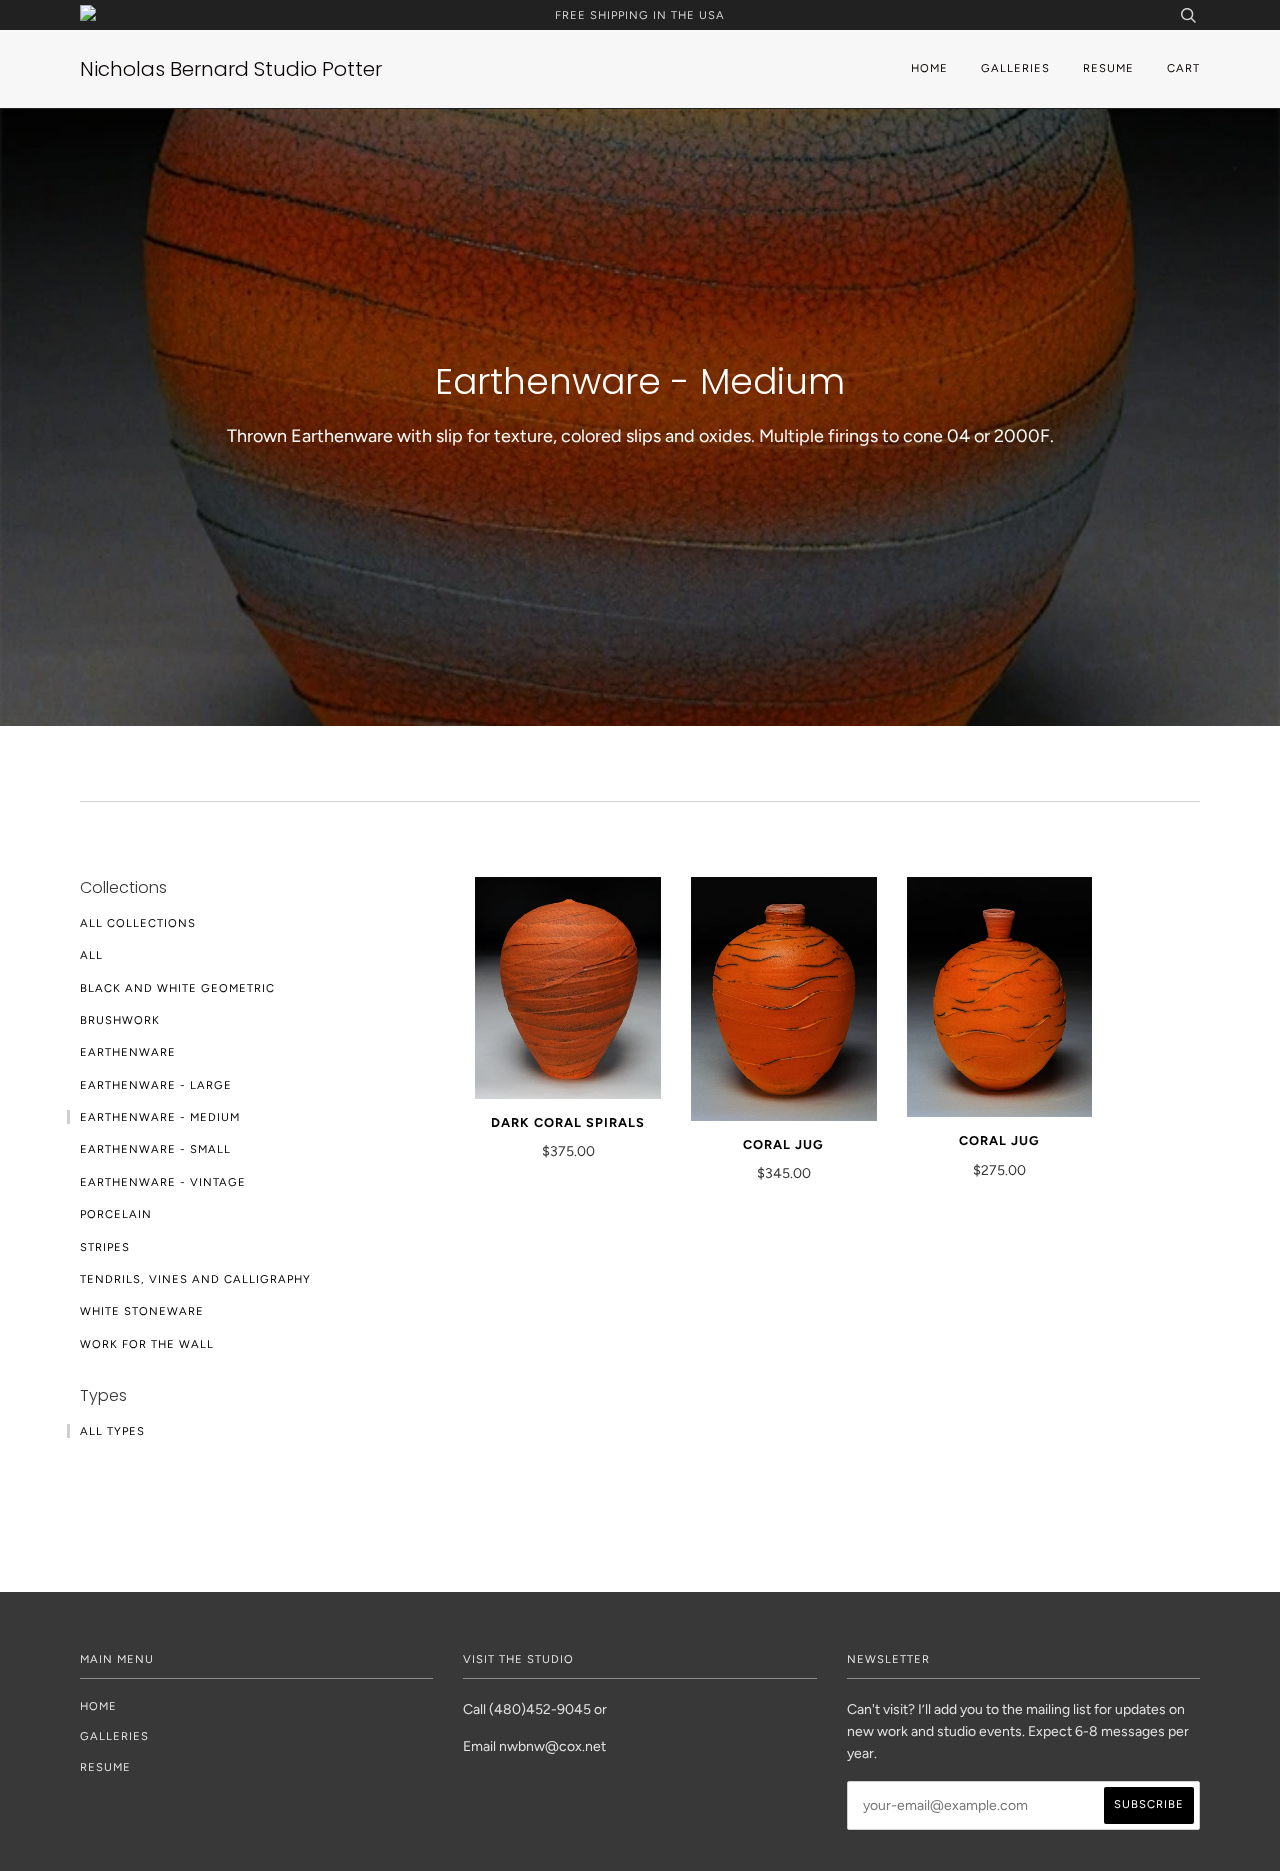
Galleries (1015, 68)
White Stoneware (142, 1311)
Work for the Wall (147, 1344)
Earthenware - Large (156, 1085)
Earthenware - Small (155, 1149)
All (91, 955)
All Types (112, 1431)
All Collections (138, 923)
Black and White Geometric (177, 988)
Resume (1108, 68)
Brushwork (120, 1020)
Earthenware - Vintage (163, 1182)
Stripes (105, 1247)
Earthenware (128, 1052)
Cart (1183, 68)
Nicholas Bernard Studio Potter (231, 69)
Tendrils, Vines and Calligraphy (195, 1279)
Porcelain (116, 1214)
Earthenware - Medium (160, 1117)
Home (929, 68)
